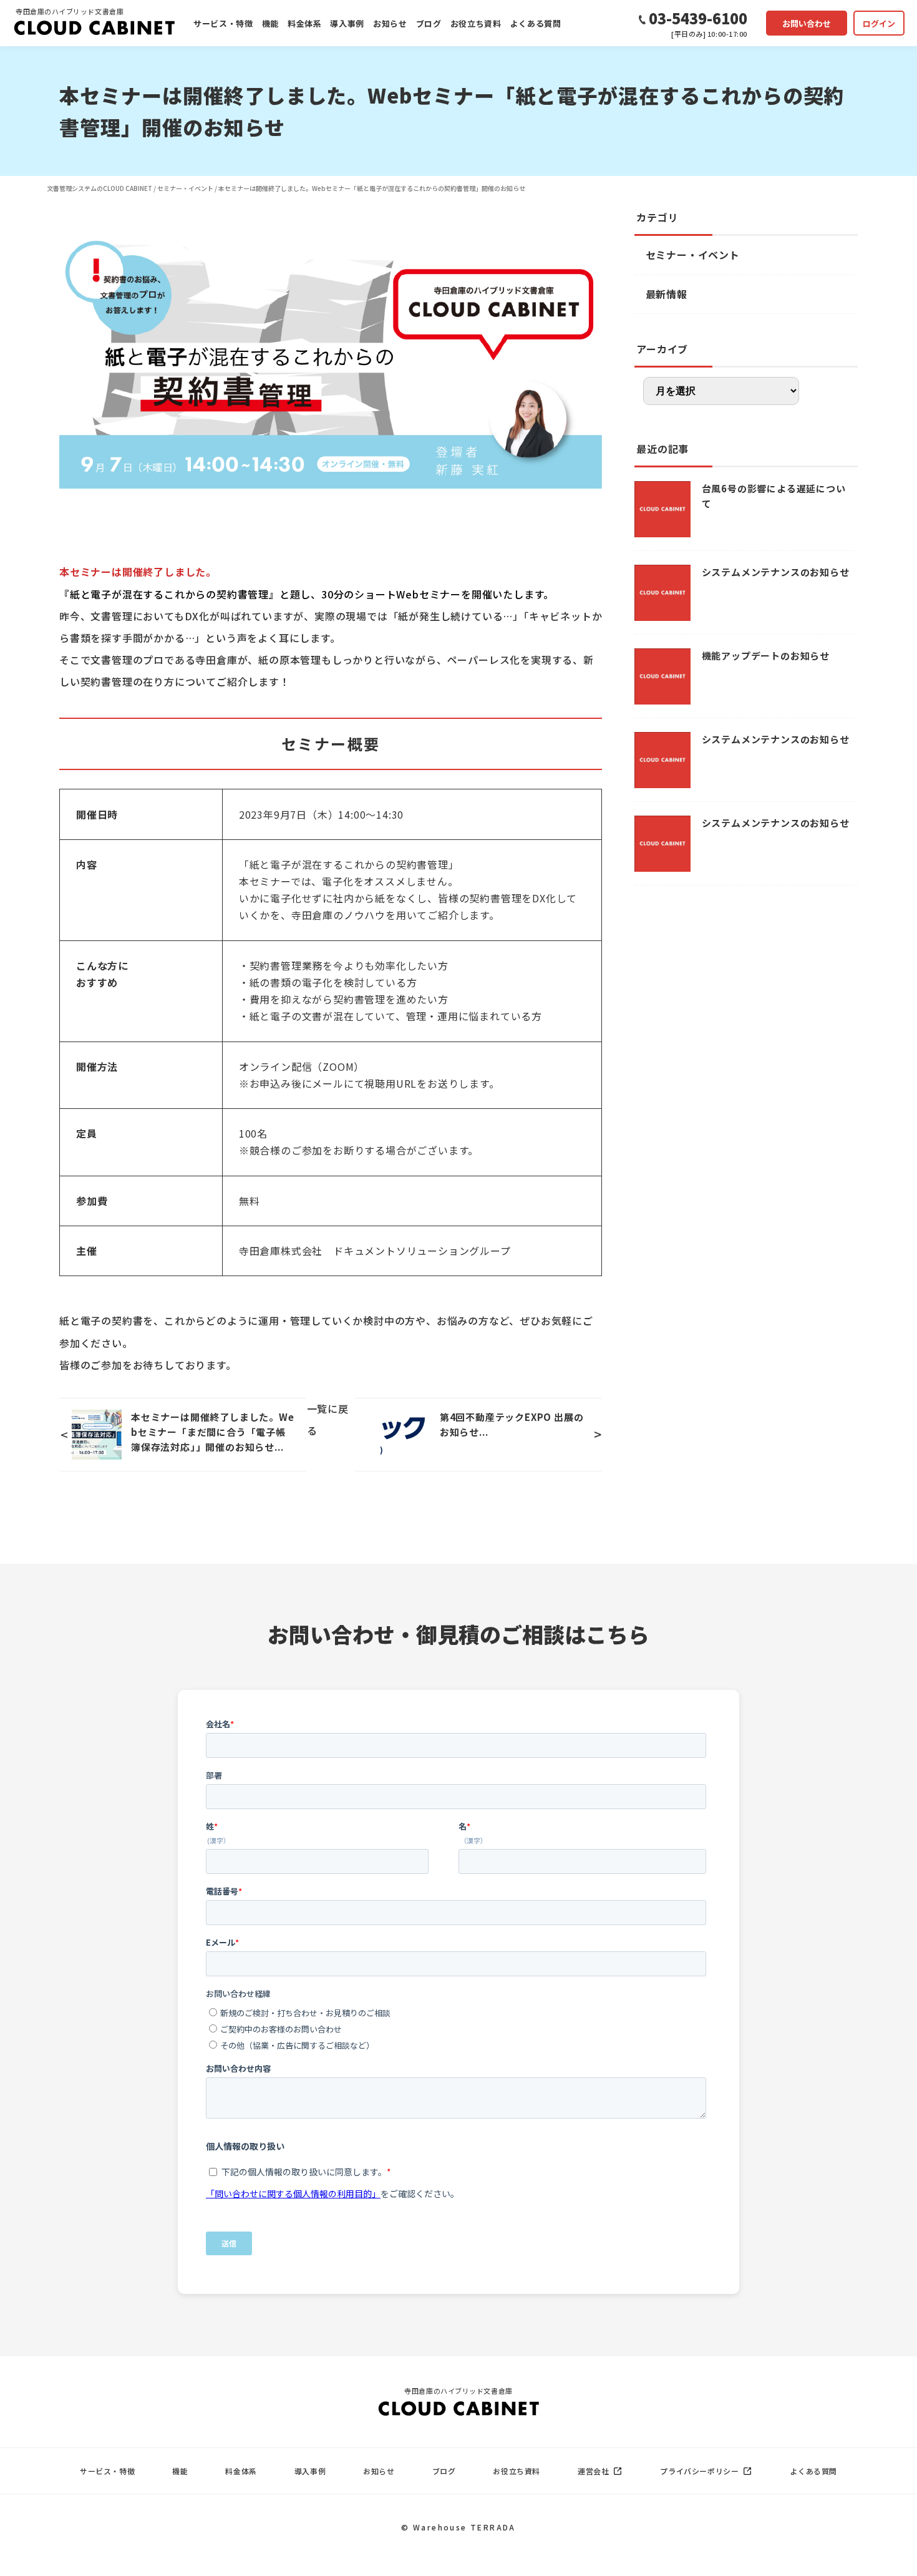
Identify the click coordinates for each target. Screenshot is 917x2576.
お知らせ (390, 23)
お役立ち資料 (476, 23)
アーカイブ (662, 349)
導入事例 (347, 23)
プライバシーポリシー (699, 2471)
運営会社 (593, 2471)
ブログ (429, 23)
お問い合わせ (807, 23)
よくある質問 (536, 23)
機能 (270, 23)
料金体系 (305, 23)
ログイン (879, 23)
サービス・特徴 (223, 23)
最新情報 (667, 294)
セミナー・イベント (693, 255)
